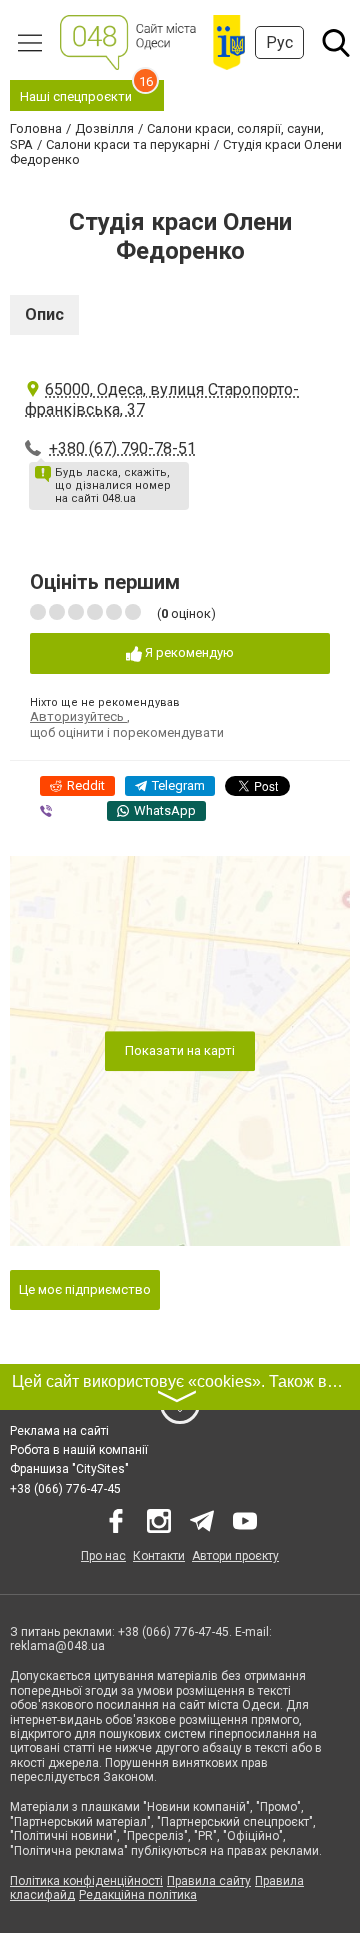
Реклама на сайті (59, 1431)
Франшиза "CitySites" (69, 1469)
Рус (279, 42)
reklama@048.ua (57, 1646)
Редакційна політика (138, 1895)
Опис (44, 314)
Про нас (103, 1556)
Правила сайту (209, 1881)
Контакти (159, 1556)
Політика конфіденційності (86, 1881)
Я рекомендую (188, 652)
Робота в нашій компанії (79, 1450)
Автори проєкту (235, 1556)
